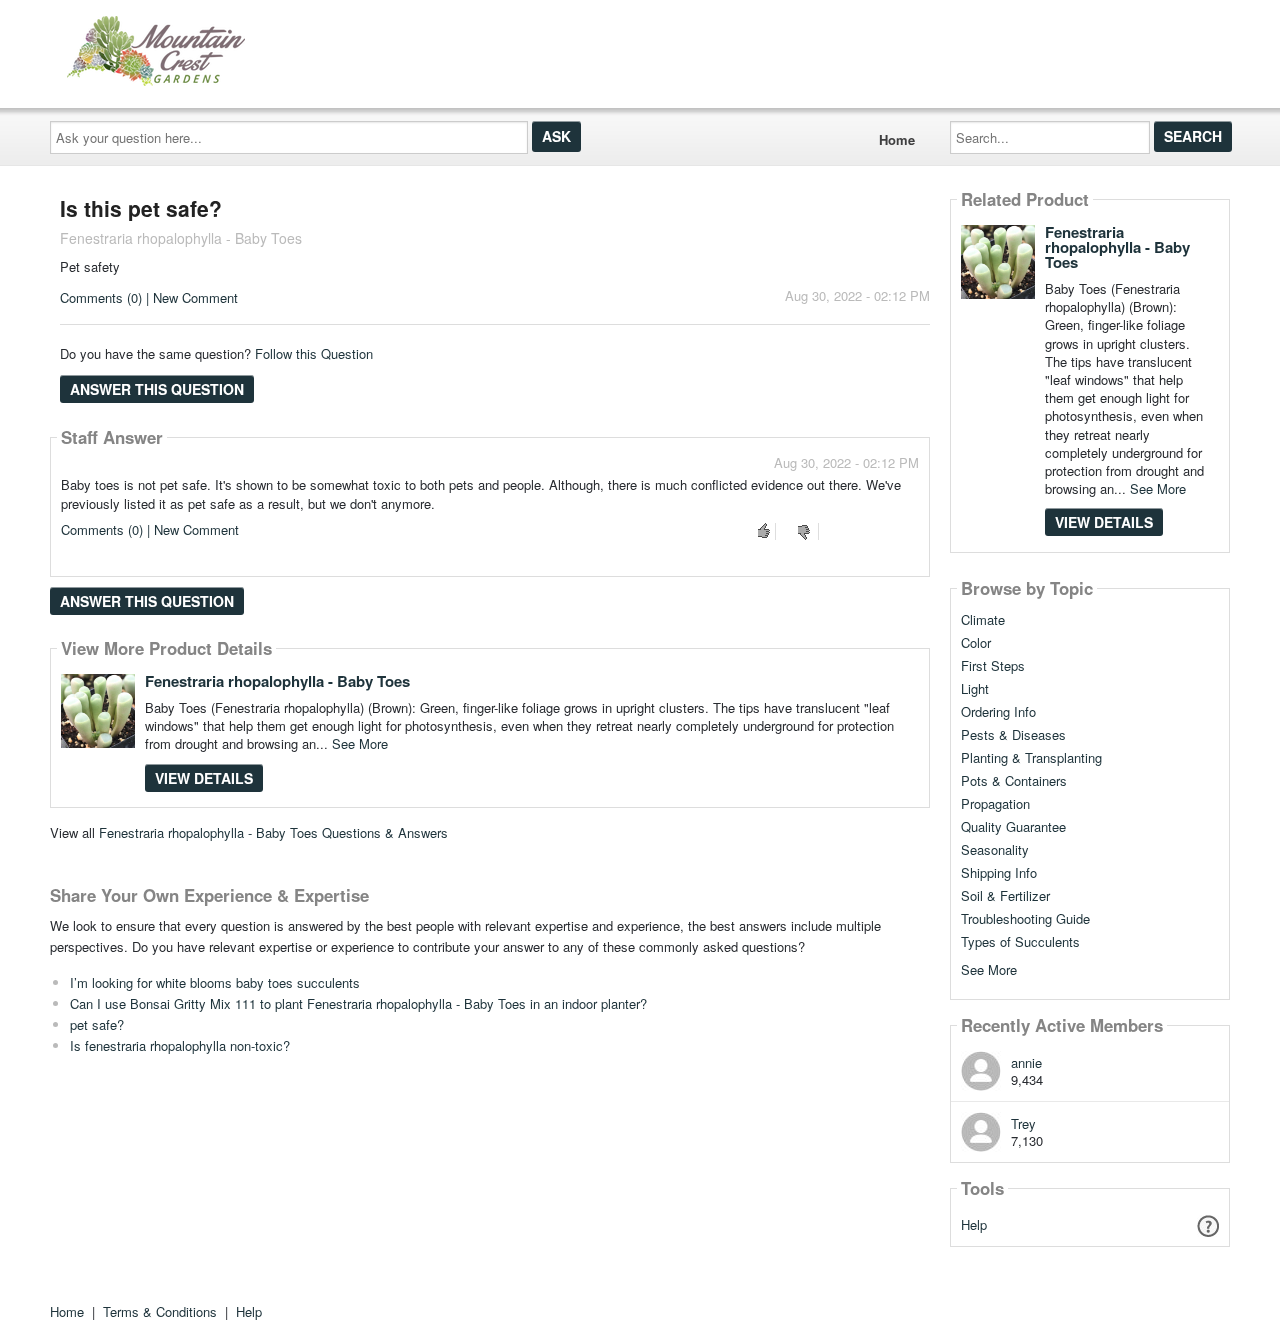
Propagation (995, 804)
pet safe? (97, 1024)
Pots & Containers (1014, 781)
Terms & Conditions (160, 1311)
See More (360, 743)
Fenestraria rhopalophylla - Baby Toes (277, 681)
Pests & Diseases (1013, 735)
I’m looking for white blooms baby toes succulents (215, 982)
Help (974, 1224)
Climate (983, 620)
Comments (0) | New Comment (149, 297)
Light (975, 689)
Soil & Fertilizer (1005, 896)
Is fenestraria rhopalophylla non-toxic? (180, 1045)
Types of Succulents (1020, 942)
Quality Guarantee (1013, 827)
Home (897, 139)
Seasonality (995, 850)
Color (976, 643)
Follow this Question (314, 353)
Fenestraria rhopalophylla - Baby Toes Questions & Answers (273, 832)
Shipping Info (999, 873)
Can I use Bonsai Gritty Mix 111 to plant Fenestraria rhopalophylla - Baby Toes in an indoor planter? (358, 1003)
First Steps (993, 666)
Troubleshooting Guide (1025, 919)
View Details (204, 778)
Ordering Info (998, 712)
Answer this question (157, 389)
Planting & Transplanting (1031, 758)
